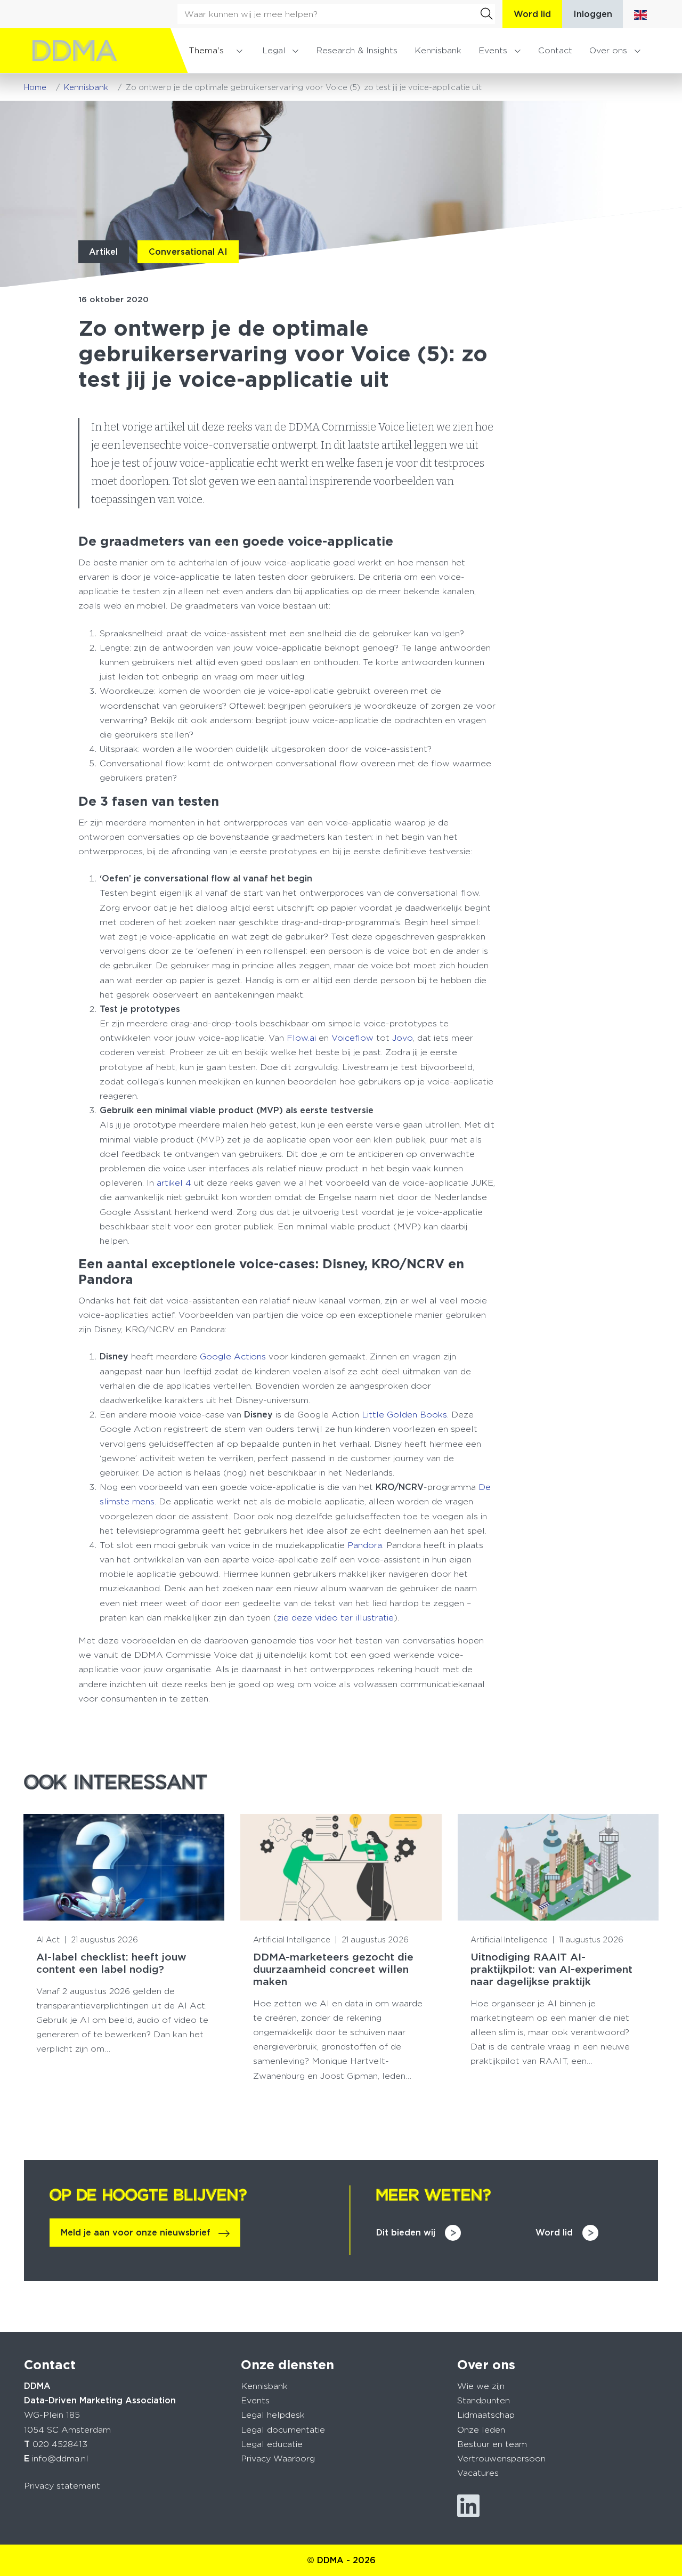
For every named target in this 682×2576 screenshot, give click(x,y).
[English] (640, 14)
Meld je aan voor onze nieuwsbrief (136, 2233)
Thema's (206, 50)
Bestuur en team (492, 2444)
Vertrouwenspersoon (501, 2458)
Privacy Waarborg (278, 2458)
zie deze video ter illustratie (335, 1618)
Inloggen (593, 14)
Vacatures (478, 2473)
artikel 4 (174, 1183)
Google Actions (233, 1356)
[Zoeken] (486, 14)
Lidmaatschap (486, 2415)
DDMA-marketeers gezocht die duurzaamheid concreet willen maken (333, 1969)
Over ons (608, 50)
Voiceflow (352, 1038)
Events (493, 50)
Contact (555, 50)
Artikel (103, 252)
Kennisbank (438, 50)
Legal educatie (272, 2444)
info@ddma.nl (60, 2458)
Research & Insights (357, 50)
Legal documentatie (283, 2430)
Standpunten (484, 2400)
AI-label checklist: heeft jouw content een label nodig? (111, 1963)
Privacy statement (62, 2486)
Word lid (532, 14)
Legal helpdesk (273, 2415)
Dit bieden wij (406, 2233)
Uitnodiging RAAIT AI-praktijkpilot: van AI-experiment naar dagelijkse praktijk (551, 1969)
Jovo (403, 1038)
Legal (274, 50)
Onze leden (481, 2430)
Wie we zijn (481, 2386)
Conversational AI (188, 252)
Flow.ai (301, 1038)
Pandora (365, 1545)
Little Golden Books (403, 1415)
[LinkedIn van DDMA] (468, 2506)
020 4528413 (60, 2444)
